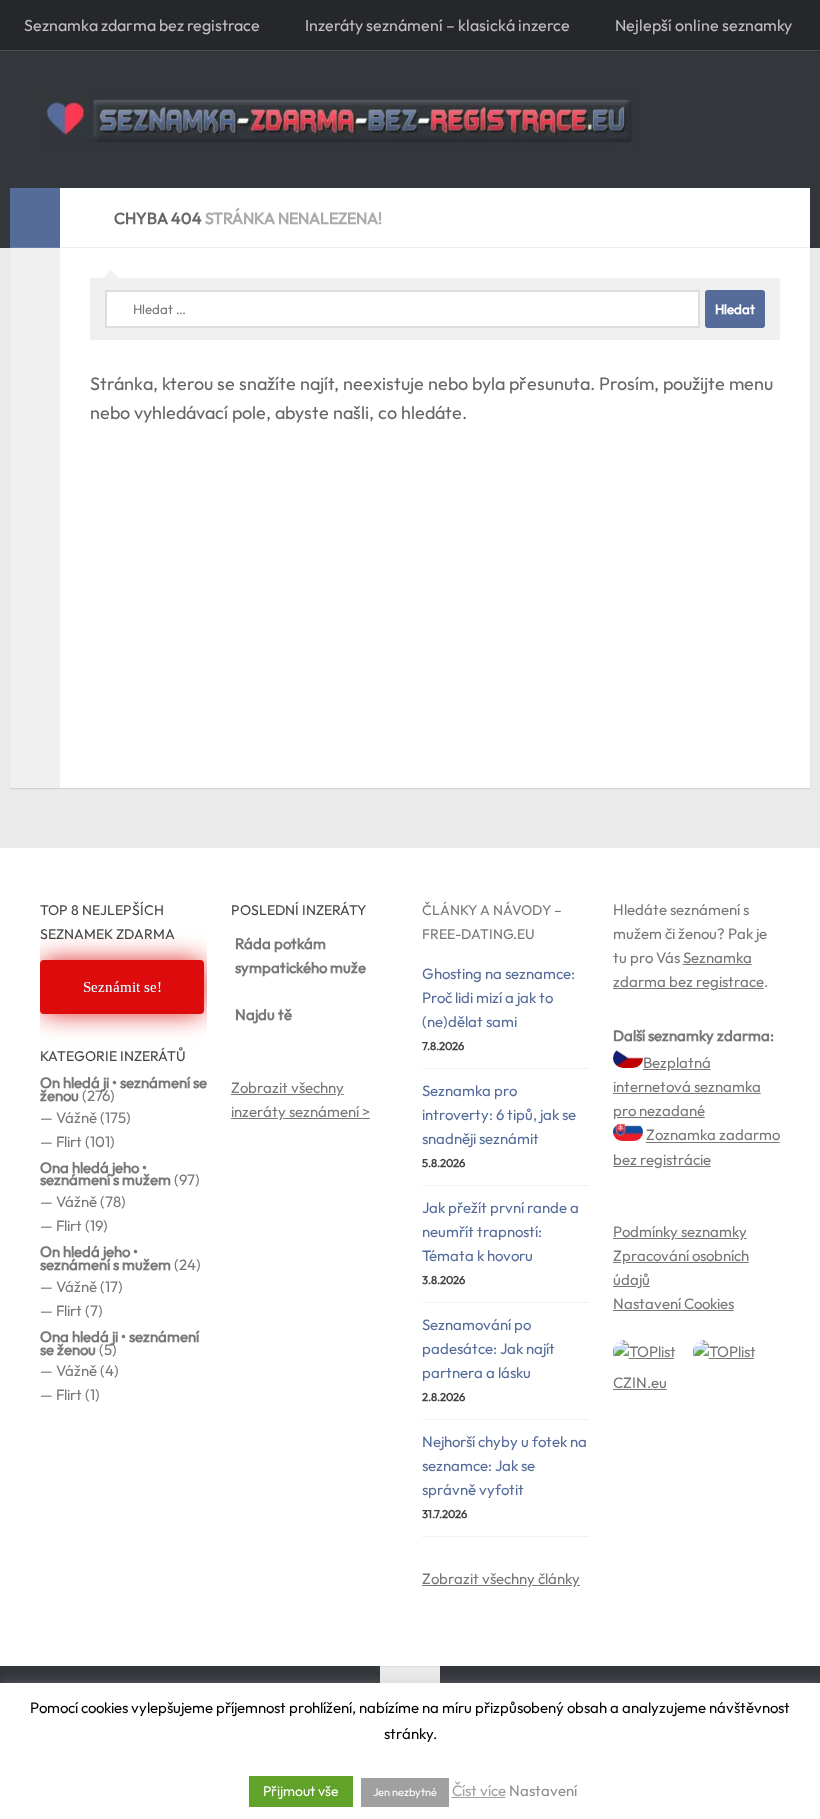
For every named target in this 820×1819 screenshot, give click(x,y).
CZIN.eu (640, 1382)
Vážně (76, 1117)
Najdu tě (263, 1014)
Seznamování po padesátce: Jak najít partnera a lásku (488, 1348)
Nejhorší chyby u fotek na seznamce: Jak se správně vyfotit (504, 1465)
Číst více (479, 1790)
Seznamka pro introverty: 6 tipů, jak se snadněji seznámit (499, 1114)
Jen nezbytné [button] (405, 1792)
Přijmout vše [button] (301, 1791)
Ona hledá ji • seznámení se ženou (119, 1343)
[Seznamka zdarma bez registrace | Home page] (340, 119)
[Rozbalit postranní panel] (35, 218)
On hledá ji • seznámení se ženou (123, 1089)
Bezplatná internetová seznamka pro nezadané (687, 1086)
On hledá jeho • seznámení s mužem (105, 1258)
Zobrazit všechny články (501, 1578)
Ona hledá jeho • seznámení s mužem (105, 1174)
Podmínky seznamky (680, 1231)
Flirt (69, 1141)
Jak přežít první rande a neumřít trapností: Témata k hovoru (500, 1231)
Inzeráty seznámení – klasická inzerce (437, 25)
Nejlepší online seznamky (703, 25)
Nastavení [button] (543, 1790)
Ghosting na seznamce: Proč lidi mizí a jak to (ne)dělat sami (498, 997)
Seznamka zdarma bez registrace (142, 25)
